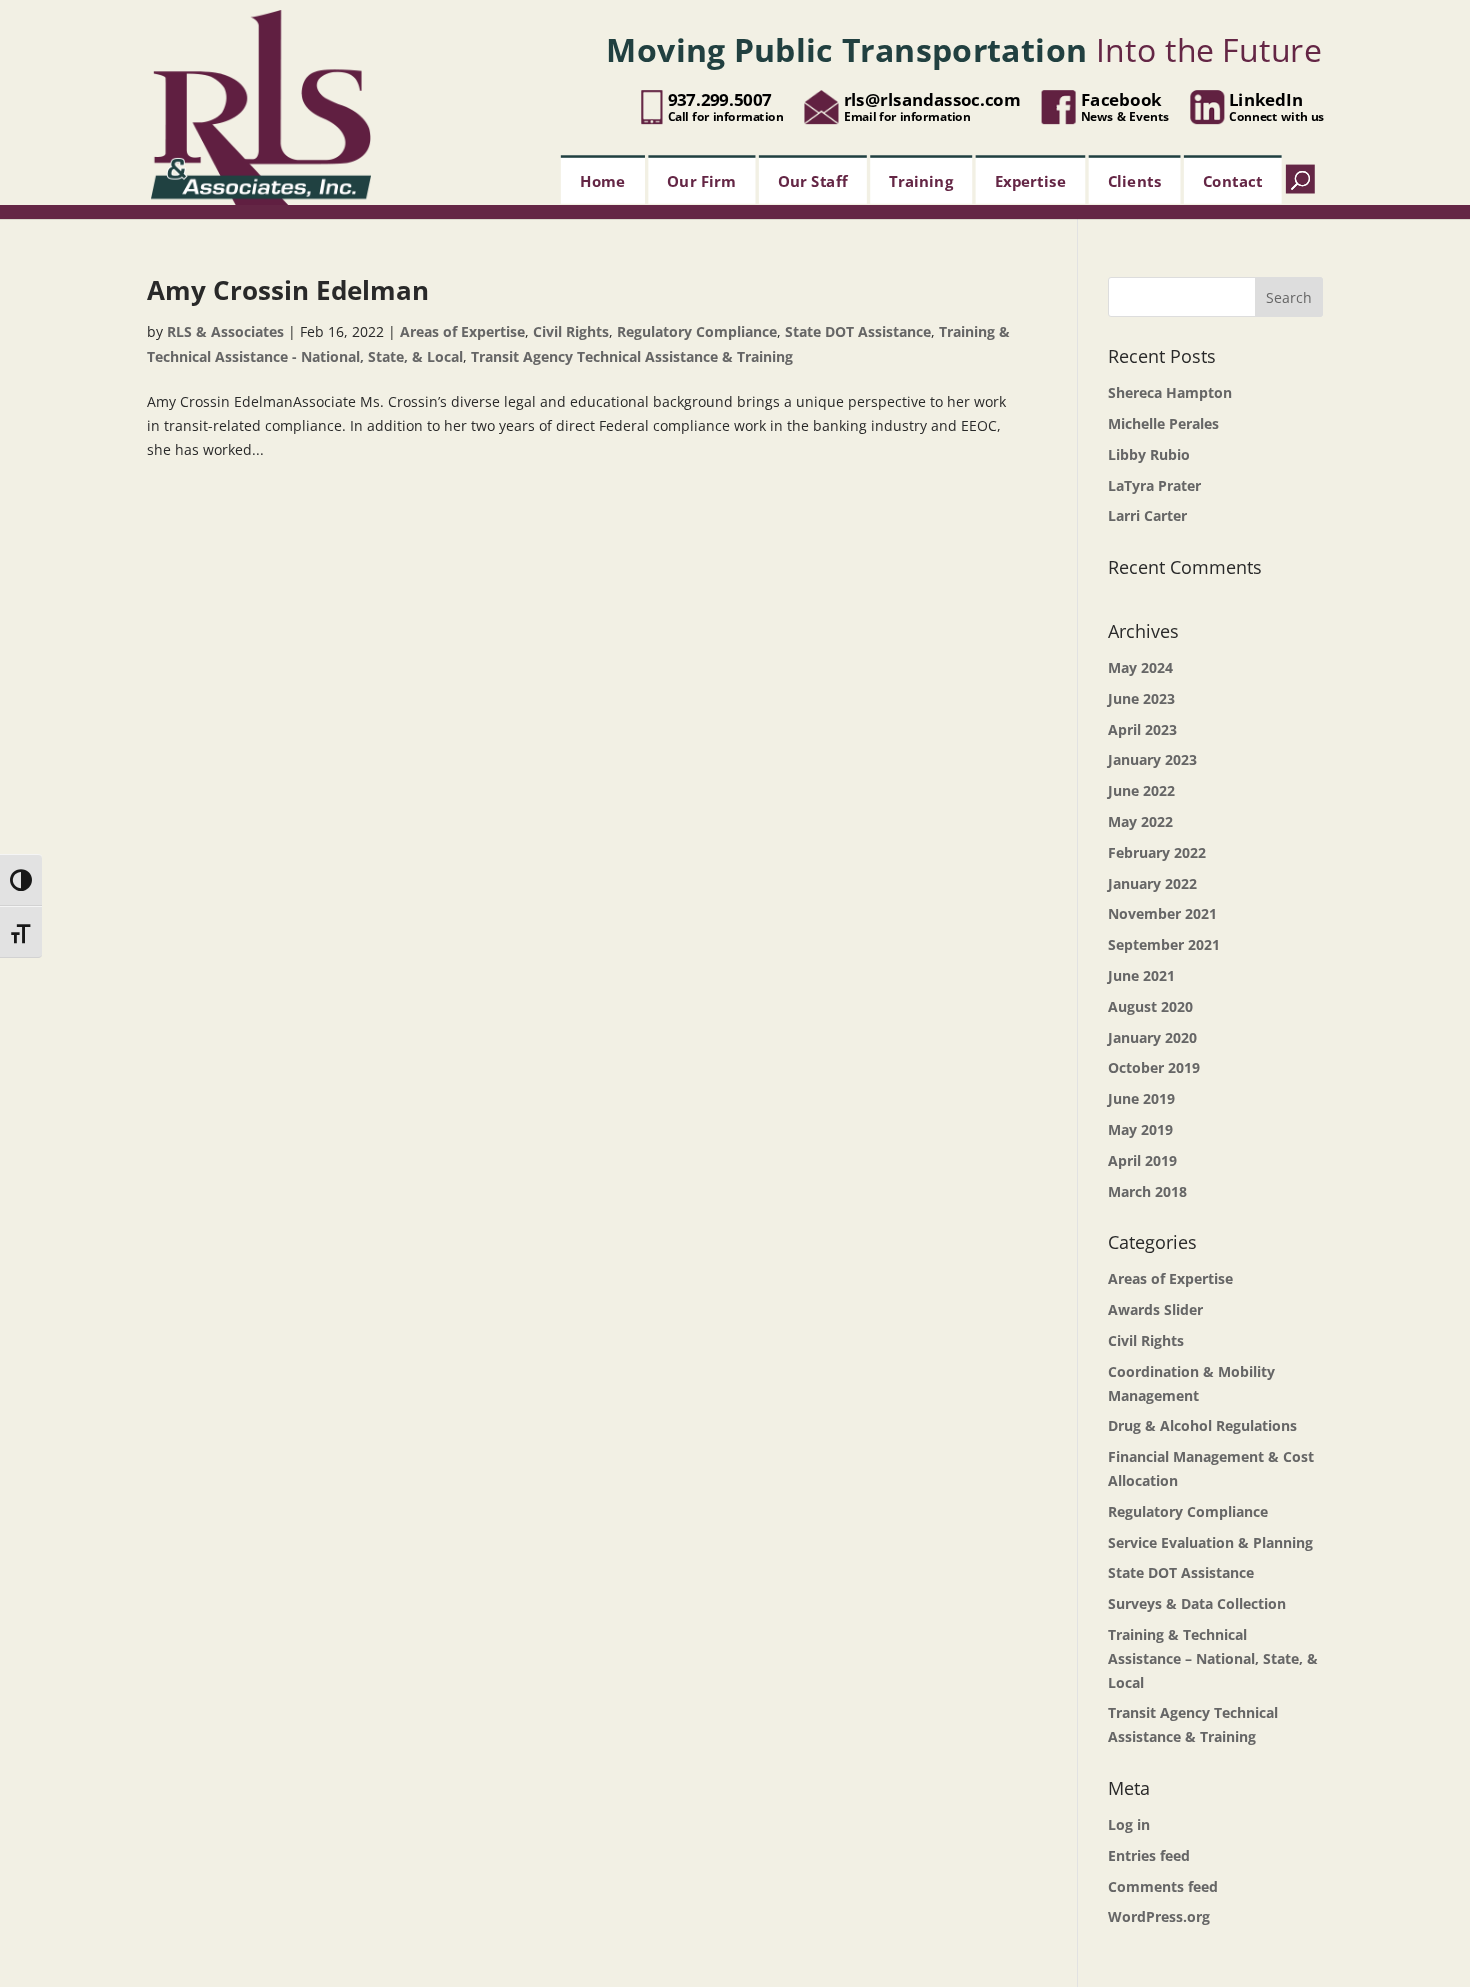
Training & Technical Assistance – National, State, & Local (1213, 1658)
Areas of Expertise (462, 331)
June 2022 (1141, 790)
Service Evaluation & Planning (1210, 1542)
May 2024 (1140, 667)
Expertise (1030, 180)
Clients (1135, 180)
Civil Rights (571, 331)
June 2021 (1141, 975)
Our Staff (813, 180)
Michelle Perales (1163, 423)
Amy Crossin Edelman (288, 290)
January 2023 (1152, 759)
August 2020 (1150, 1006)
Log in (1129, 1824)
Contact (1233, 180)
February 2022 (1157, 852)
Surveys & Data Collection (1197, 1603)
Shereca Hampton (1170, 392)
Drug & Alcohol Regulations (1202, 1425)
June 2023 (1141, 698)
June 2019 (1141, 1098)
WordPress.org (1159, 1916)
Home (603, 180)
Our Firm (702, 180)
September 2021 (1164, 944)
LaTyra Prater (1154, 485)
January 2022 (1152, 883)
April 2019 (1142, 1160)
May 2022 (1140, 821)
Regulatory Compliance (697, 331)
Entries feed (1149, 1855)
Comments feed (1163, 1886)
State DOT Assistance (858, 331)
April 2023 (1142, 729)
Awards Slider (1155, 1309)
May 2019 (1140, 1129)
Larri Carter (1147, 515)
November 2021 (1162, 913)
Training (921, 180)
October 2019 (1154, 1067)
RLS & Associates (225, 331)
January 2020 (1152, 1037)
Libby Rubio (1149, 454)
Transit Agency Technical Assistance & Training (632, 356)
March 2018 (1147, 1191)
